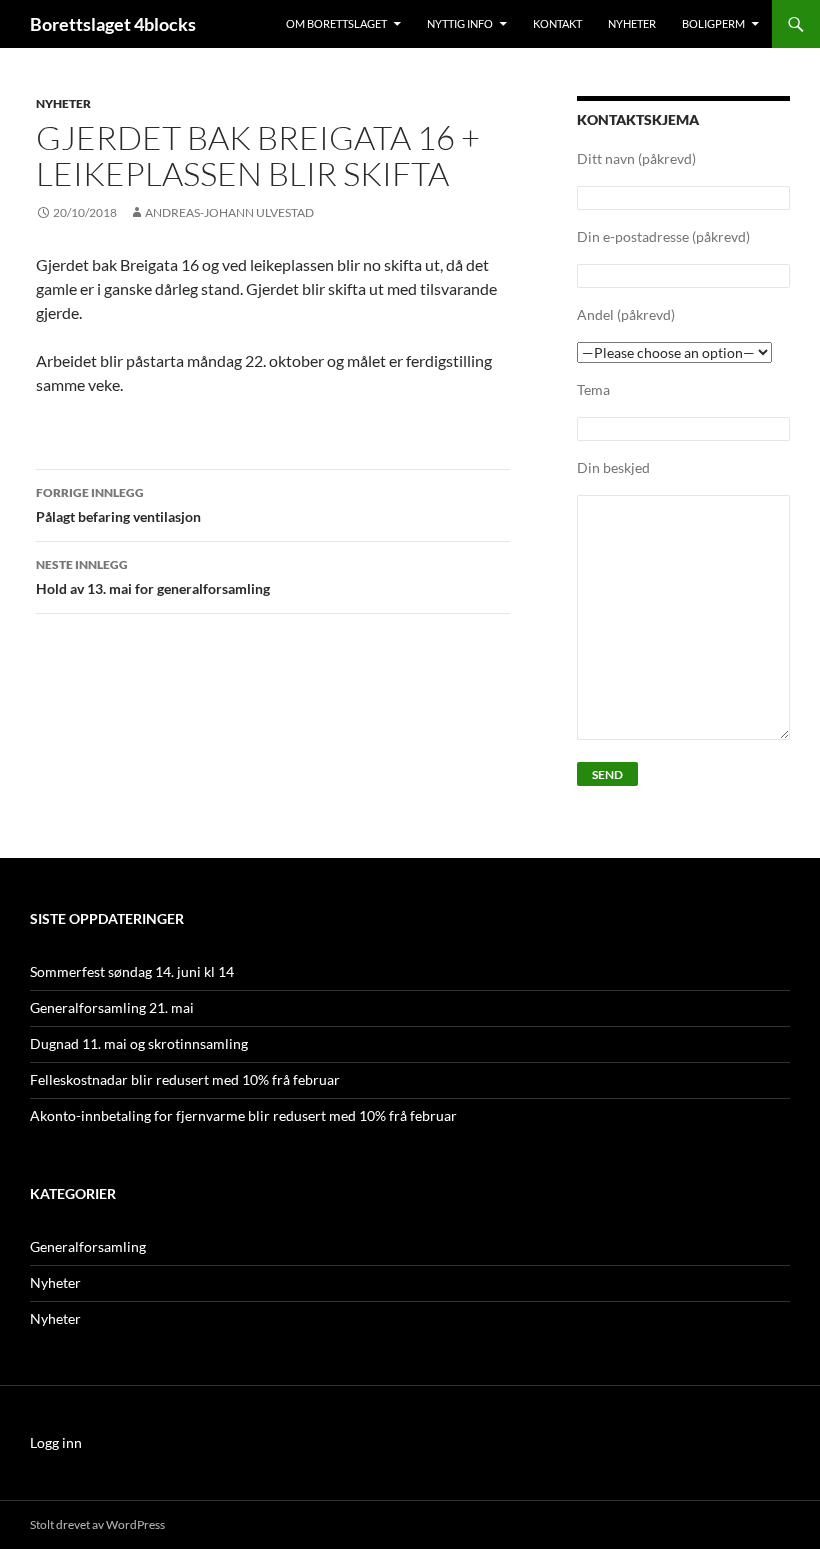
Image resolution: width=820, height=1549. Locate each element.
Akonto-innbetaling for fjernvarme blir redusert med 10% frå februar (243, 1115)
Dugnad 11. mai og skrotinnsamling (139, 1043)
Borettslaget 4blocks (113, 24)
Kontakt (557, 23)
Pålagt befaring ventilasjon (118, 505)
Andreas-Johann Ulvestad (229, 212)
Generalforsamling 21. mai (112, 1007)
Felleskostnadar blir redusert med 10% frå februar (185, 1079)
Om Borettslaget (336, 23)
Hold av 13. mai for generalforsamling (153, 577)
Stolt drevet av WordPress (97, 1524)
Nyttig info (460, 23)
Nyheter (632, 23)
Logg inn (56, 1442)
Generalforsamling (88, 1246)
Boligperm (713, 23)
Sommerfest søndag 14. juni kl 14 (132, 971)
